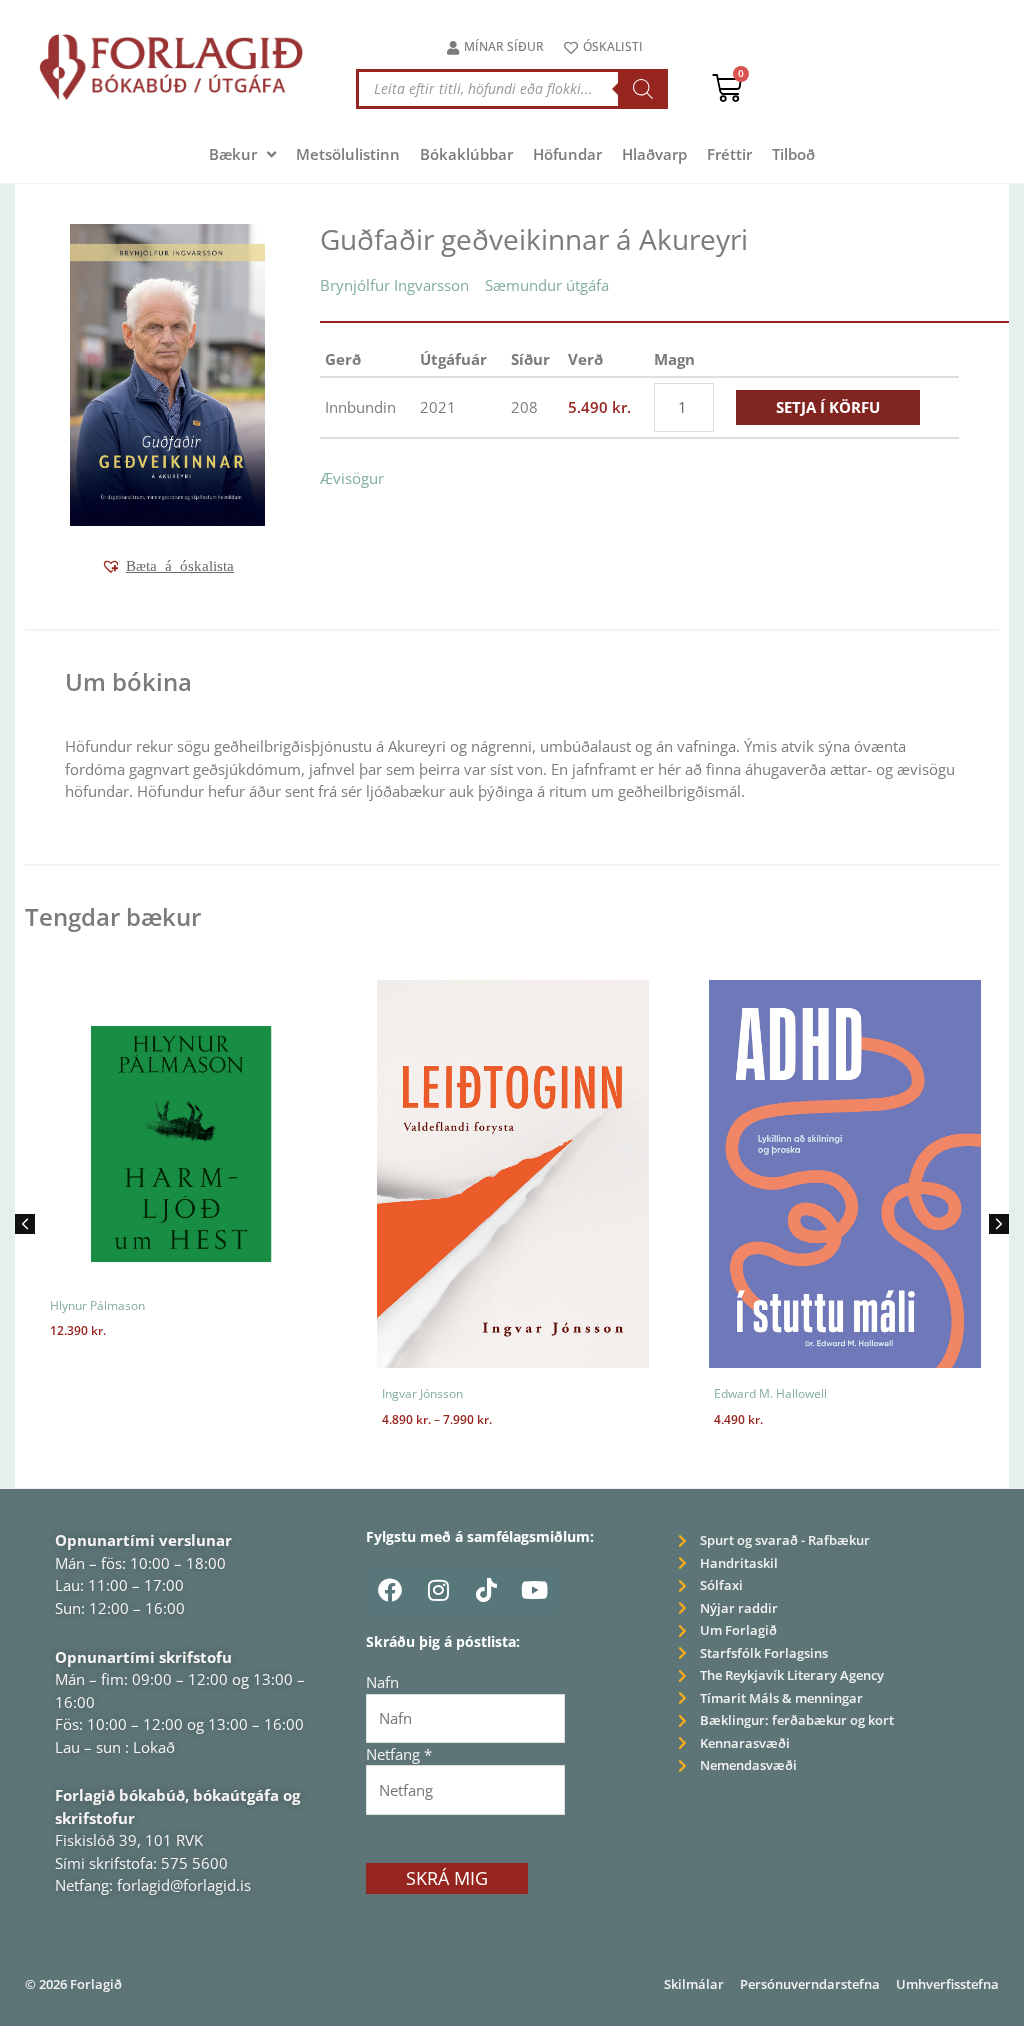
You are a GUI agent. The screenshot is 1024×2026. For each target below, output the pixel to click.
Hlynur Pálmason (97, 1305)
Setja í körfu (828, 407)
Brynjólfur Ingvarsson (394, 285)
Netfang (399, 1754)
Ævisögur (352, 478)
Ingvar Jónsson (422, 1393)
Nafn (382, 1682)
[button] (167, 566)
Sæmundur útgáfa (547, 285)
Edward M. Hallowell (770, 1393)
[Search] (643, 89)
